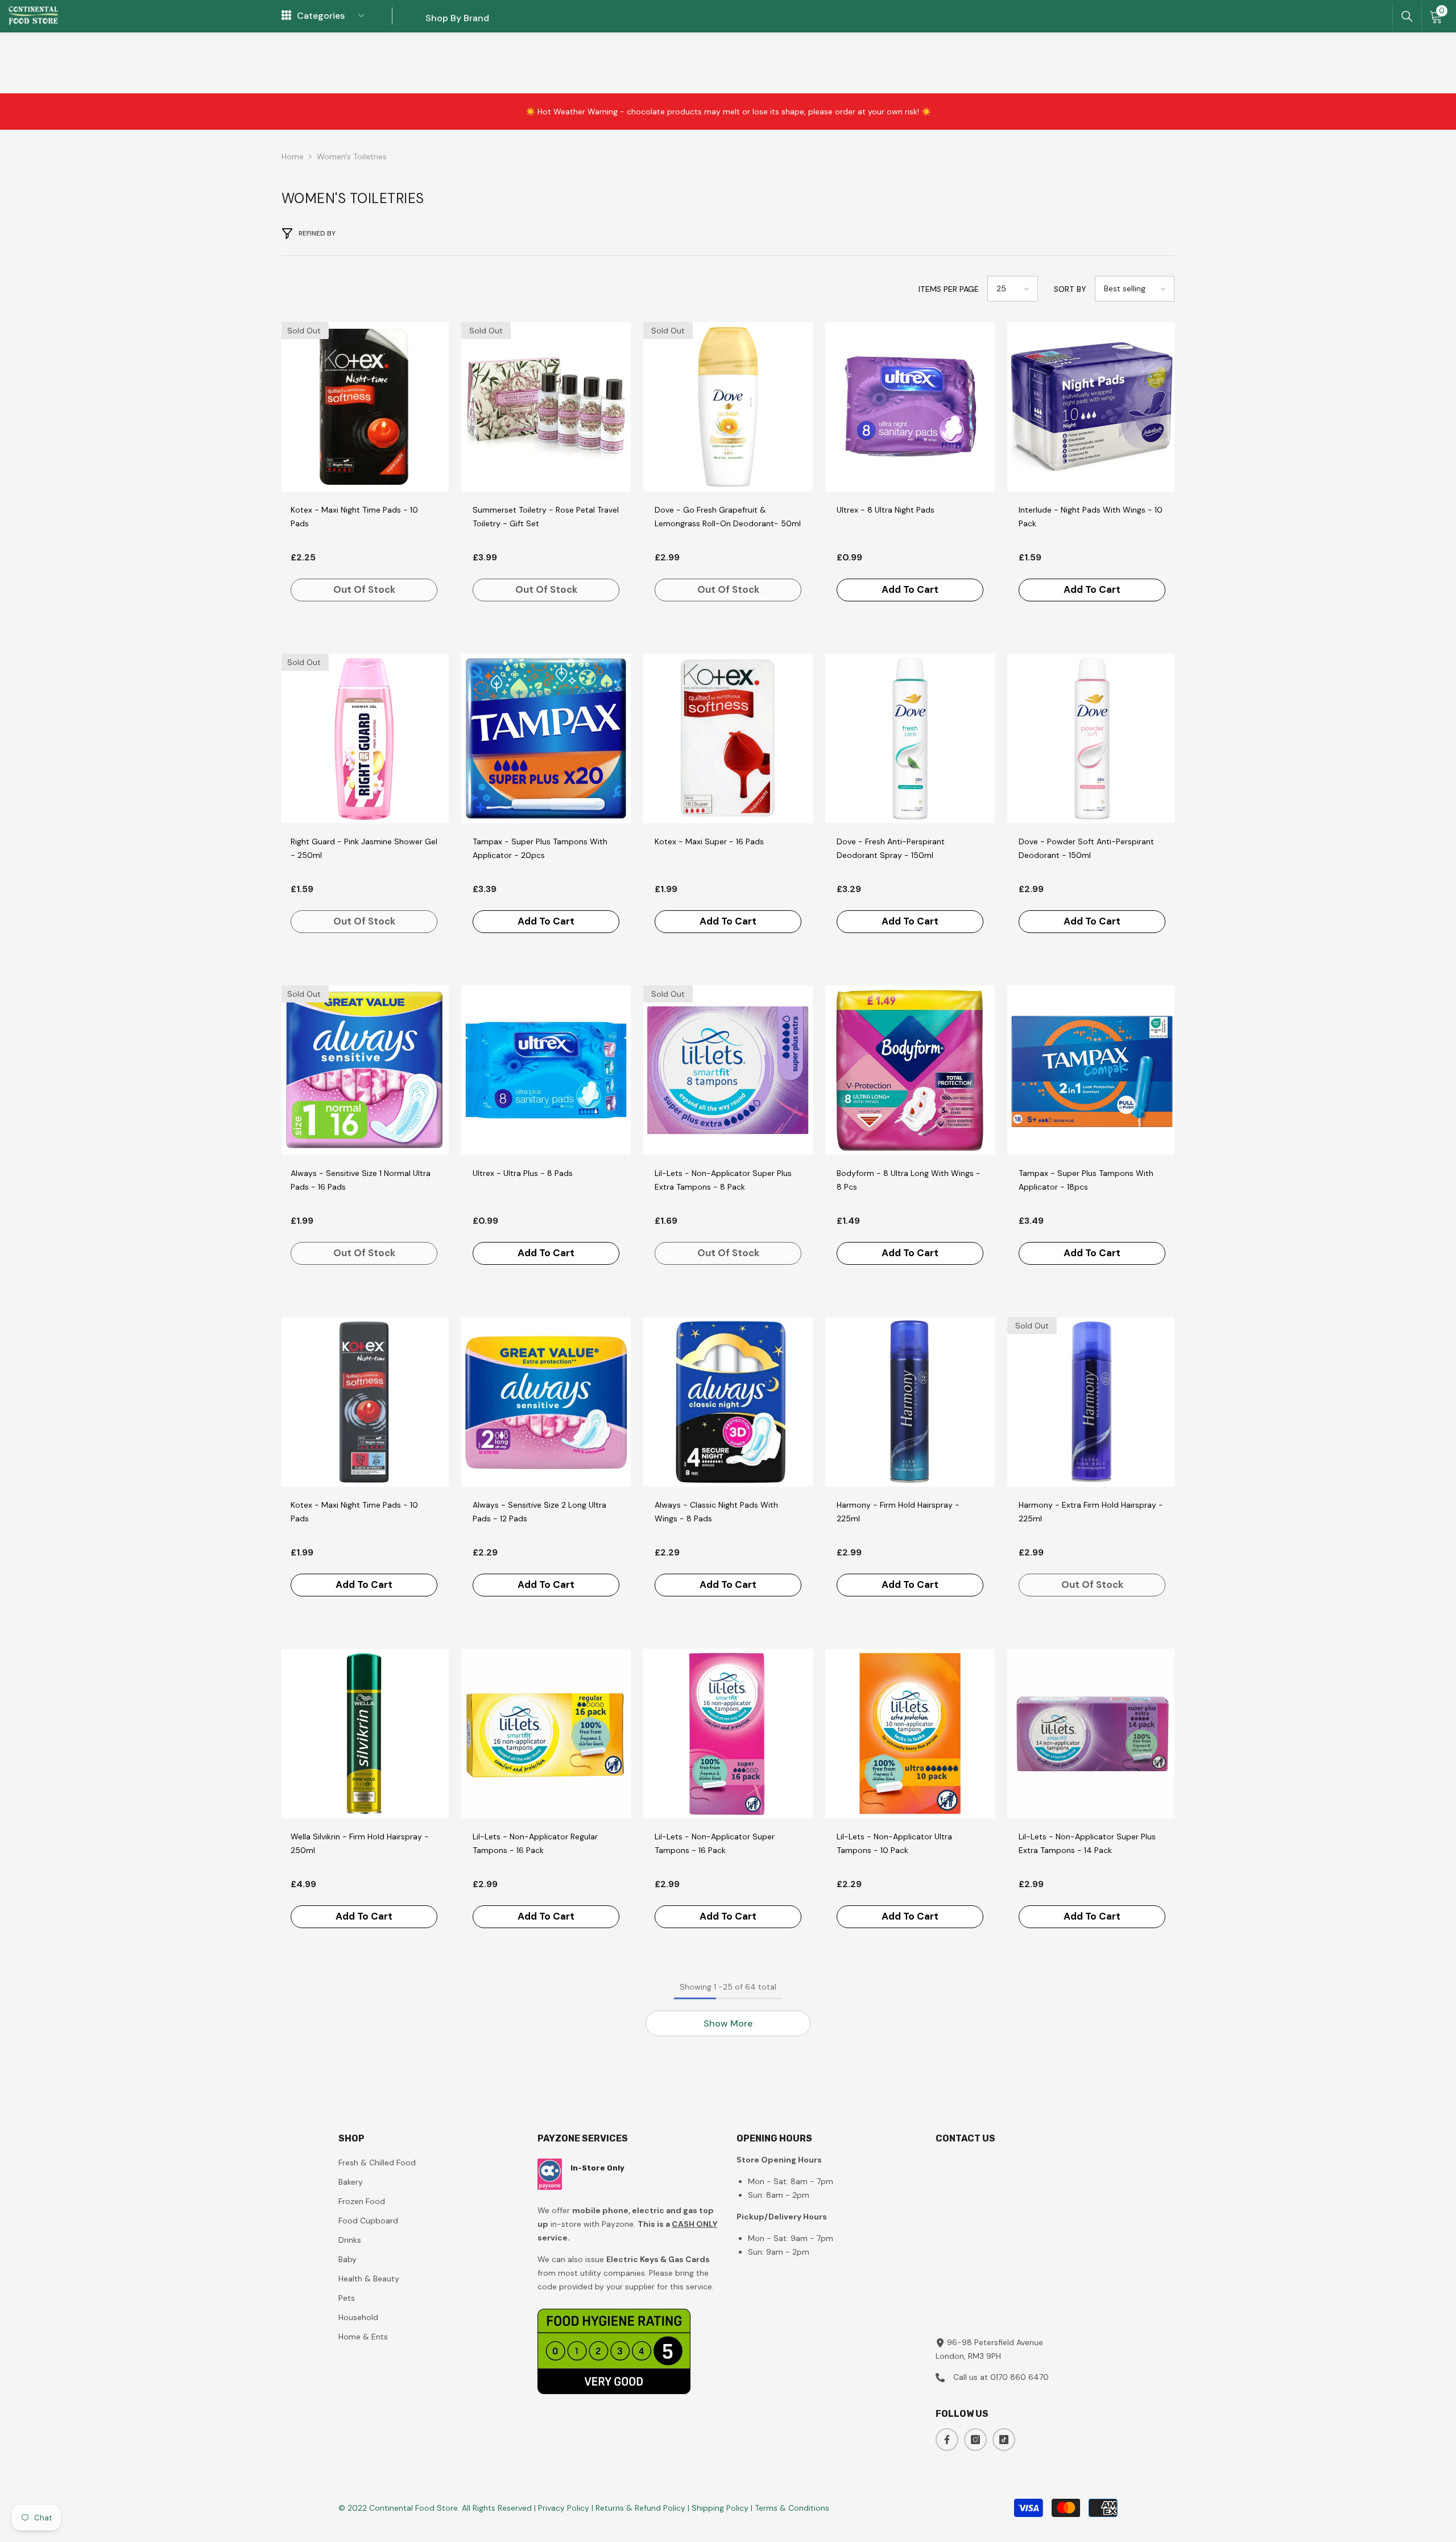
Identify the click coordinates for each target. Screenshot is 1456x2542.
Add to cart (910, 589)
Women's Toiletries (352, 156)
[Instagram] (975, 2440)
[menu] (286, 16)
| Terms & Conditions (790, 2508)
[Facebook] (947, 2440)
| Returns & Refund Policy (640, 2508)
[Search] (1407, 16)
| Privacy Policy (563, 2508)
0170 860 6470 (1019, 2377)
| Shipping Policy (719, 2508)
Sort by (1070, 289)
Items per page (949, 289)
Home (293, 156)
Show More (728, 2023)
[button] (1013, 289)
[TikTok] (1004, 2440)
